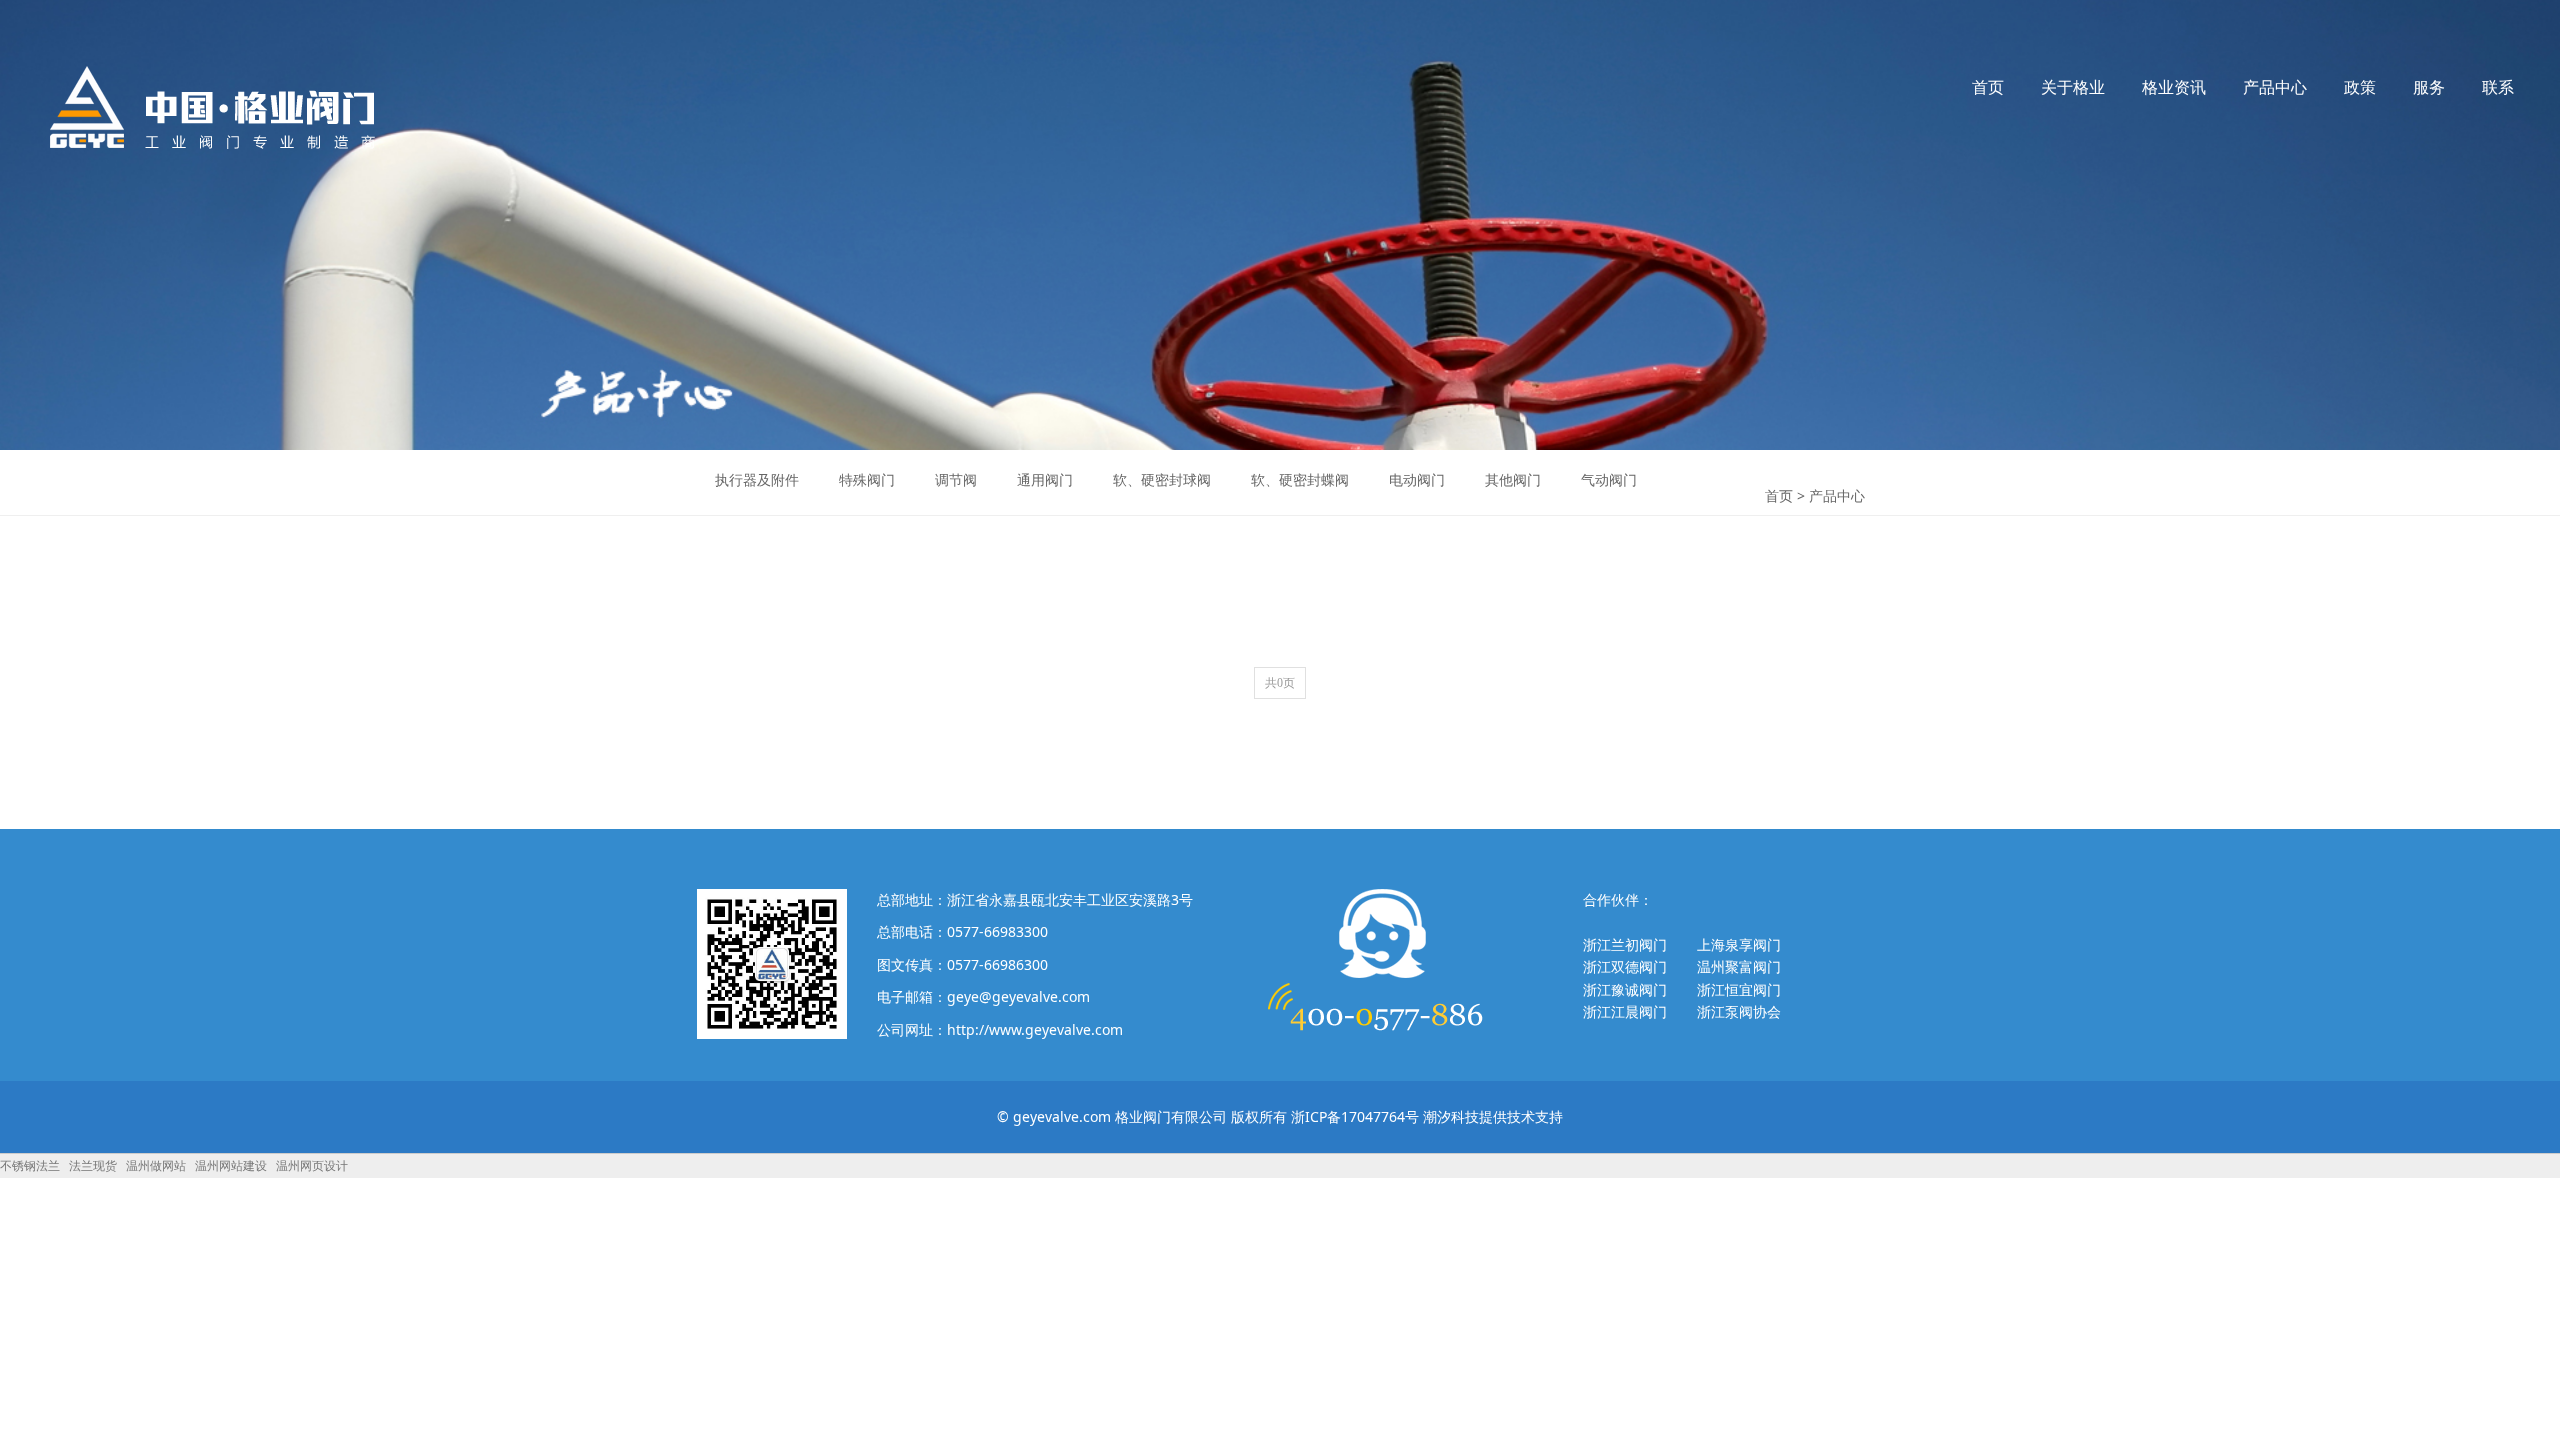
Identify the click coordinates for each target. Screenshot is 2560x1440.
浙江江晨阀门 (1625, 1011)
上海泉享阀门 (1739, 944)
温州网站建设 (231, 1165)
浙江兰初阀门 (1625, 944)
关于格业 (2073, 87)
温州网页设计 (312, 1165)
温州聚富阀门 (1739, 966)
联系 (2498, 87)
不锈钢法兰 (30, 1165)
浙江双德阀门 (1625, 966)
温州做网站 (156, 1165)
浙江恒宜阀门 (1739, 989)
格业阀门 (213, 107)
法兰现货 (93, 1165)
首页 (1988, 87)
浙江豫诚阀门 (1625, 989)
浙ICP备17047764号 (1355, 1116)
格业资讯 (2174, 87)
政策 (2360, 87)
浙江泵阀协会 (1739, 1011)
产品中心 (2275, 87)
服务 (2429, 87)
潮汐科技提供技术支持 (1493, 1116)
